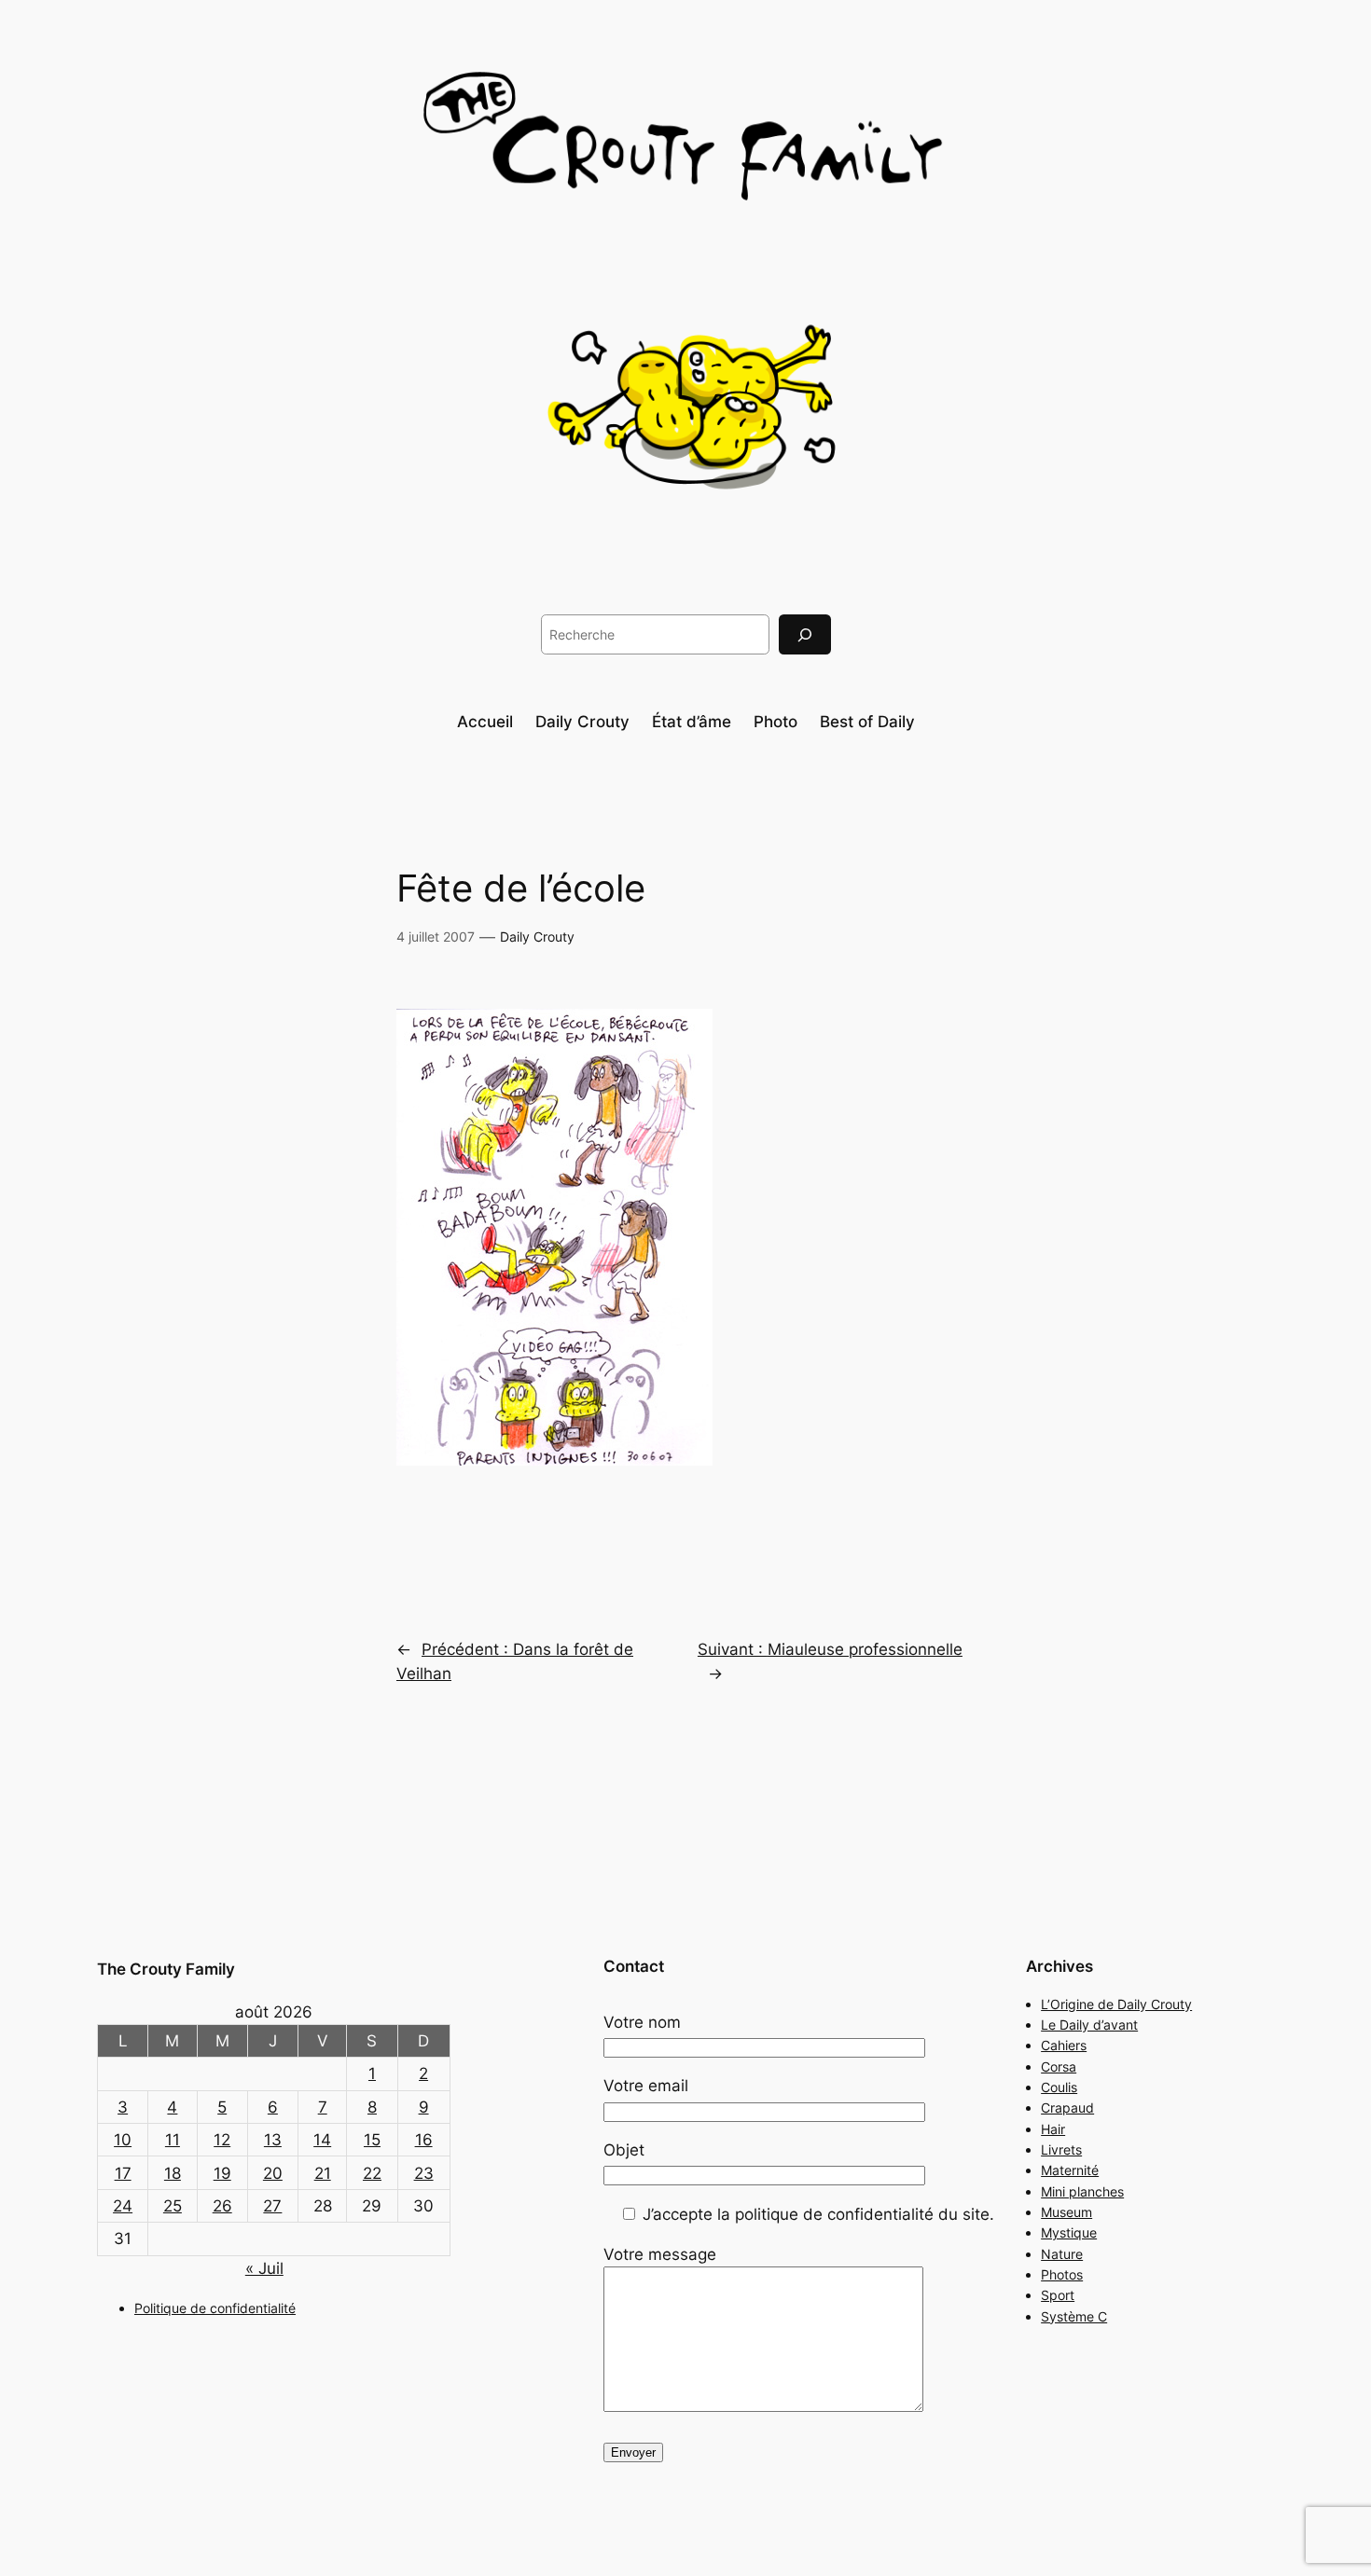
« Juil (264, 2268)
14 (322, 2140)
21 (323, 2173)
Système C (1074, 2316)
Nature (1062, 2254)
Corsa (1059, 2066)
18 (173, 2173)
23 (424, 2173)
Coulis (1059, 2087)
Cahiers (1064, 2045)
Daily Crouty (537, 937)
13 (273, 2140)
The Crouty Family (166, 1969)
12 (222, 2140)
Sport (1058, 2295)
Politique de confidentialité (215, 2308)
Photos (1062, 2274)
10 (123, 2140)
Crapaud (1067, 2108)
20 (273, 2173)
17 (123, 2173)
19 (222, 2173)
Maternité (1070, 2170)
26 (222, 2206)
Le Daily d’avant (1089, 2025)
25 (173, 2206)
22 (372, 2173)
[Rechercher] (805, 634)
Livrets (1061, 2149)
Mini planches (1082, 2191)
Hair (1053, 2129)
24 (123, 2206)
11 (173, 2140)
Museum (1066, 2212)
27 (272, 2206)
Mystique (1069, 2232)
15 (372, 2140)
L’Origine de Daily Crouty (1116, 2004)
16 (424, 2140)
